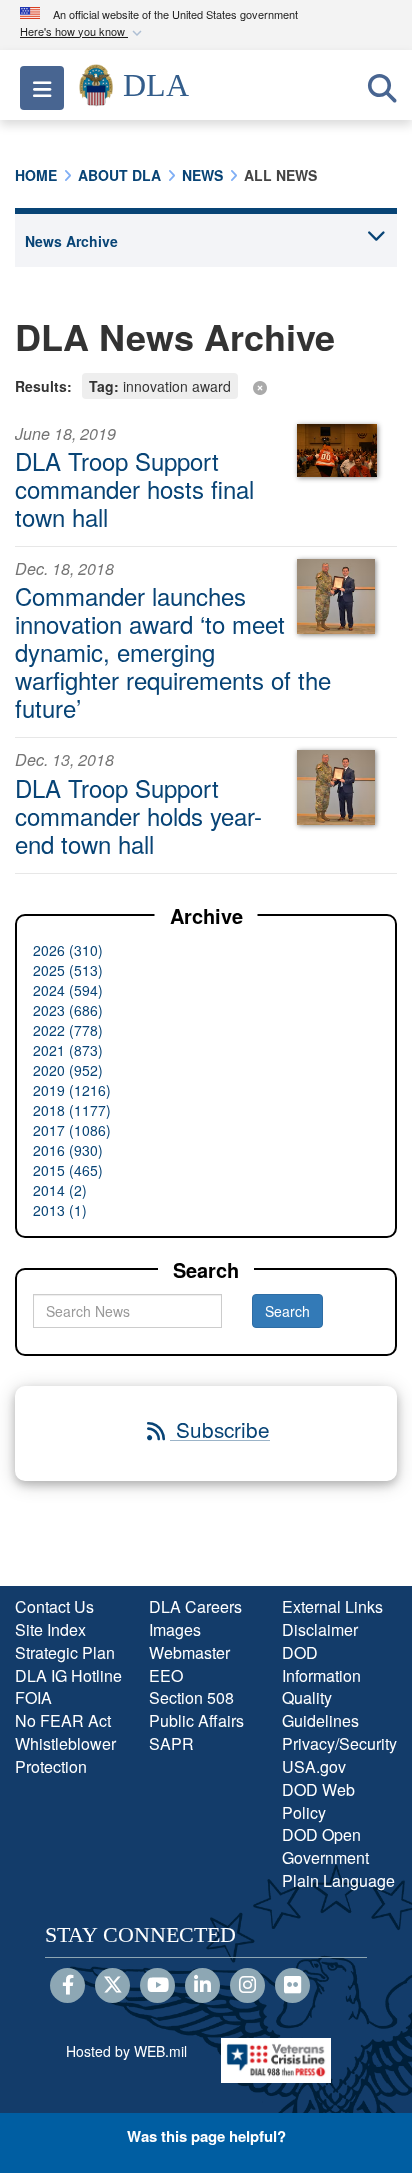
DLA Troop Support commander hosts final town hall (134, 488)
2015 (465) (68, 1170)
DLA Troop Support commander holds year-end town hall (138, 815)
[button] (83, 32)
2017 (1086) (72, 1130)
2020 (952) (68, 1070)
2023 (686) (68, 1010)
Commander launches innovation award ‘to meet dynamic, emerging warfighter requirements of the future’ (173, 651)
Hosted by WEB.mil (126, 2051)
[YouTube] (157, 1986)
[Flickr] (292, 1986)
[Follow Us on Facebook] (67, 1986)
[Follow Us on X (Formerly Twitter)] (112, 1986)
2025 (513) (68, 970)
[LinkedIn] (202, 1986)
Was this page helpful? (206, 2136)
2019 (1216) (72, 1090)
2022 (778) (68, 1030)
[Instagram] (247, 1986)
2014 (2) (60, 1190)
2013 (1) (60, 1210)
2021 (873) (68, 1050)
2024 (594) (68, 990)
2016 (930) (68, 1150)
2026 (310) (68, 950)
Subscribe (220, 1429)
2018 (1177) (72, 1110)
